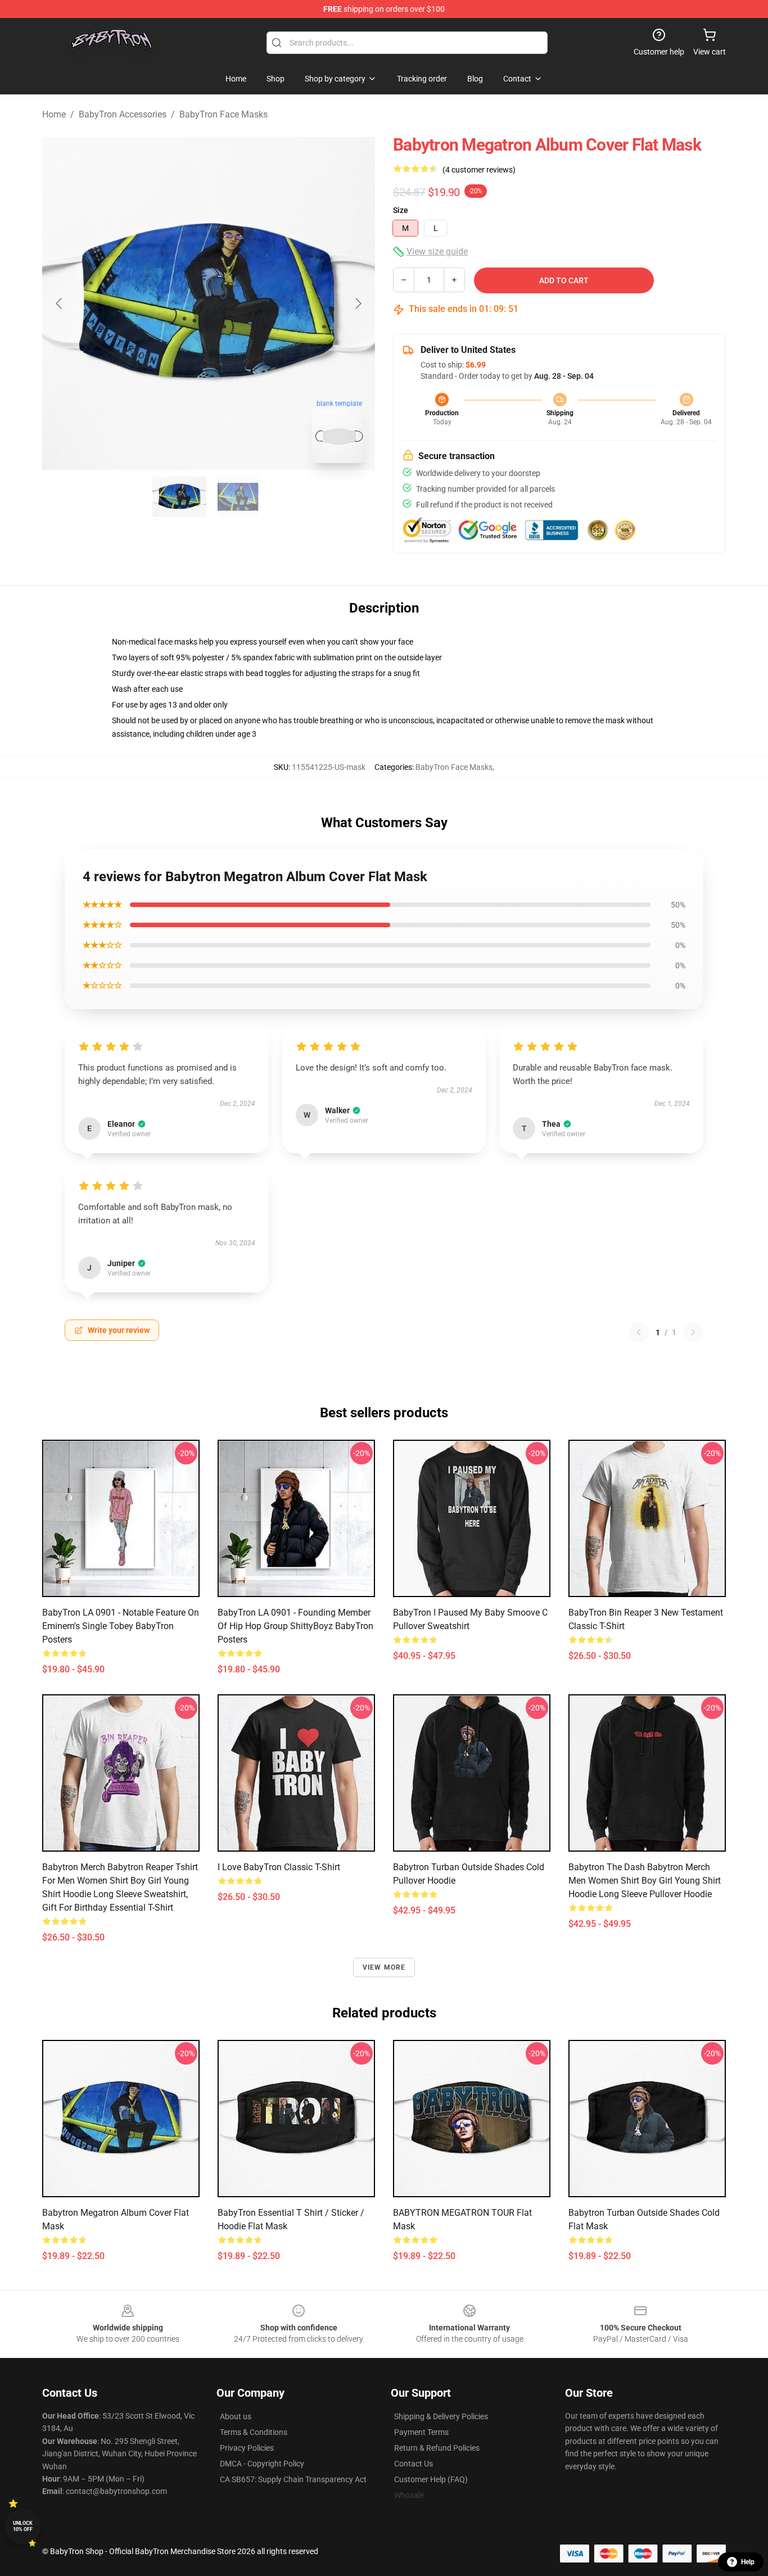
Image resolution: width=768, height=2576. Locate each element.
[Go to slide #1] (179, 497)
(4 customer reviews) (479, 170)
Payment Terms (421, 2432)
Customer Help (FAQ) (431, 2479)
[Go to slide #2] (238, 497)
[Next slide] (358, 303)
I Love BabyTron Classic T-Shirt (279, 1867)
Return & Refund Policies (437, 2448)
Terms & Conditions (254, 2432)
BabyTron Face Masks (223, 114)
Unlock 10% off (23, 2526)
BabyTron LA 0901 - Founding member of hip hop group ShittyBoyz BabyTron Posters (295, 1626)
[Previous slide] (60, 303)
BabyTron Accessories (123, 114)
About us (236, 2416)
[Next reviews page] (693, 1332)
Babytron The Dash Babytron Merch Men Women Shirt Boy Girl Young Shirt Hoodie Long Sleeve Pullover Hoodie (645, 1881)
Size (401, 210)
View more (384, 1967)
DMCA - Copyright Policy (262, 2464)
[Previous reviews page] (639, 1332)
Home (54, 114)
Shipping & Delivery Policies (441, 2416)
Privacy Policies (247, 2448)
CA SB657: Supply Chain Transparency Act (293, 2479)
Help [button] (748, 2562)
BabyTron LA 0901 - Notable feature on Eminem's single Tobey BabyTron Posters (121, 1626)
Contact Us (414, 2464)
